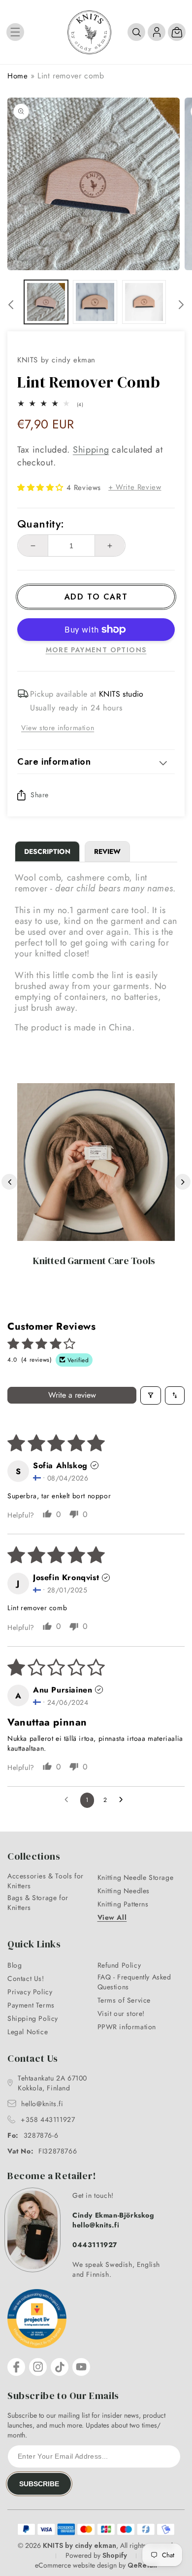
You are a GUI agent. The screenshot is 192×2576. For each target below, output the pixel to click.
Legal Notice (28, 2032)
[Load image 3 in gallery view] (144, 302)
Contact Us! (26, 1978)
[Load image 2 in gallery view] (95, 302)
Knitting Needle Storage (136, 1877)
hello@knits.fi (42, 2104)
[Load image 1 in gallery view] (46, 302)
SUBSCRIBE (39, 2484)
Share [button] (40, 795)
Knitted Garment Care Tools (94, 1261)
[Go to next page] (124, 1800)
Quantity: (41, 524)
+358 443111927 (48, 2119)
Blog (15, 1965)
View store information (58, 728)
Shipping (91, 450)
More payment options (96, 650)
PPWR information (127, 2027)
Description (47, 851)
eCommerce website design (76, 2565)
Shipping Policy (33, 2018)
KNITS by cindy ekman (80, 2545)
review (107, 851)
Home (17, 76)
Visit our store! (121, 2013)
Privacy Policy (30, 1992)
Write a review (72, 1395)
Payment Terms (31, 2005)
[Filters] (151, 1395)
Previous (9, 1182)
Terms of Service (124, 2000)
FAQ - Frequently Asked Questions (134, 1982)
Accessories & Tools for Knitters (46, 1881)
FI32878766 (42, 2151)
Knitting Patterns (123, 1904)
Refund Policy (119, 1965)
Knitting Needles (124, 1891)
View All (112, 1917)
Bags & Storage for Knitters (38, 1903)
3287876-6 (33, 2135)
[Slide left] (11, 305)
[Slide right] (181, 305)
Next (183, 1182)
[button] (15, 32)
